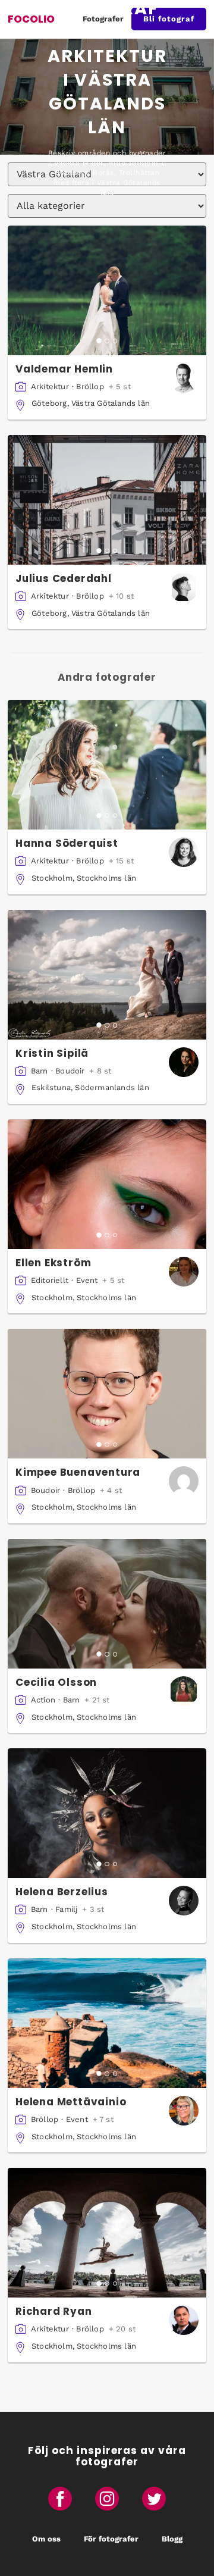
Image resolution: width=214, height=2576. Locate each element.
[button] (107, 290)
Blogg (172, 2539)
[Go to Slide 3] (115, 341)
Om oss (46, 2539)
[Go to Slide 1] (99, 341)
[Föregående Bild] (15, 290)
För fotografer (111, 2539)
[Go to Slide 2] (107, 341)
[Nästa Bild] (199, 290)
